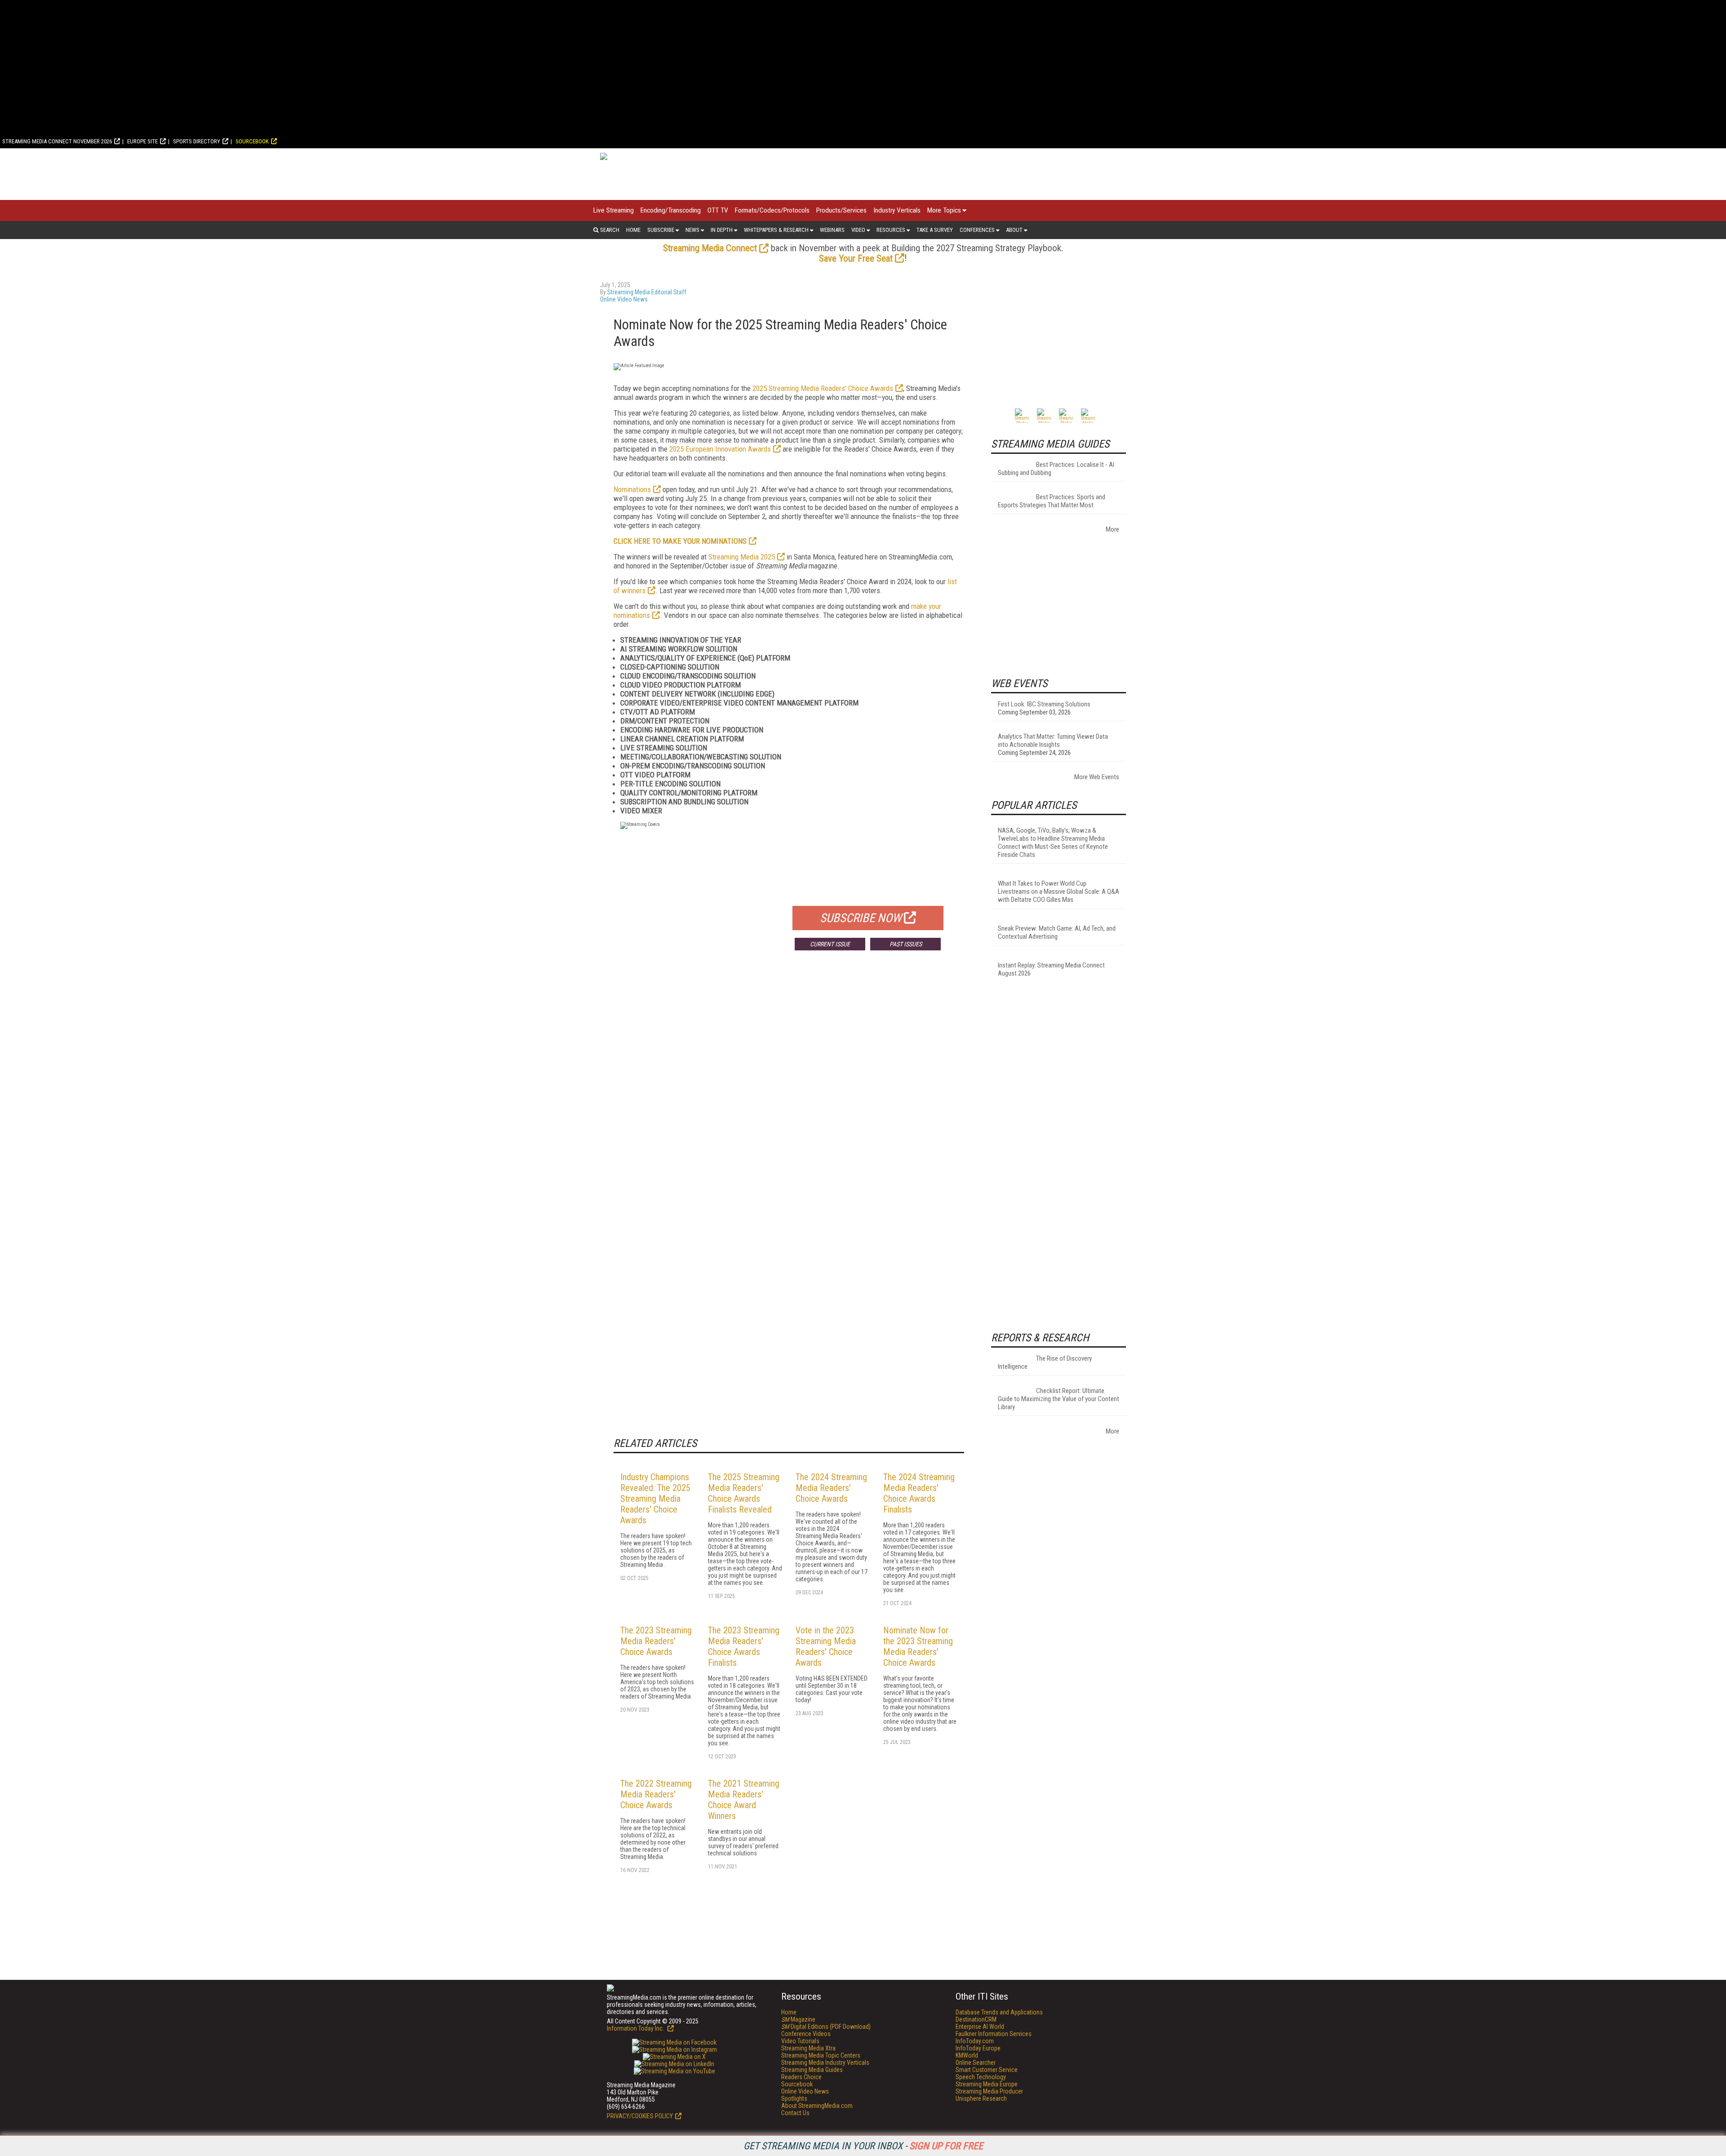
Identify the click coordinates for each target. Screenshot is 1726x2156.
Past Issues (906, 944)
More (1112, 529)
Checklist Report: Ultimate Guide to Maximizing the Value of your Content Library (1059, 1399)
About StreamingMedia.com (817, 2106)
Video (858, 230)
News (692, 230)
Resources (891, 230)
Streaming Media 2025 (742, 557)
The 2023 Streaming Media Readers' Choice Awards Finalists (744, 1646)
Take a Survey (935, 230)
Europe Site (142, 141)
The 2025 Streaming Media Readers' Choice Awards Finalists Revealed (744, 1493)
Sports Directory (197, 141)
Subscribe (661, 230)
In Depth (722, 230)
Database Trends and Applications (999, 2012)
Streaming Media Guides (812, 2070)
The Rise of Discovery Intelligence (1045, 1362)
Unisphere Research (981, 2098)
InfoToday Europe (978, 2048)
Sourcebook (252, 141)
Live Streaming (614, 210)
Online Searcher (976, 2063)
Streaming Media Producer (989, 2091)
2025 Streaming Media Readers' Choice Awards (823, 388)
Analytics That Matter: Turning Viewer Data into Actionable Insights (1053, 741)
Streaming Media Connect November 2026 (57, 141)
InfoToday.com (975, 2041)
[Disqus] (789, 1090)
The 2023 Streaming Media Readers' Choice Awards (656, 1641)
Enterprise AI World (980, 2027)
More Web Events (1097, 777)
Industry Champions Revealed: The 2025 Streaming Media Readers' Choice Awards (655, 1499)
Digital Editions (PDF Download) (826, 2027)
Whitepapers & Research (776, 230)
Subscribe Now (861, 918)
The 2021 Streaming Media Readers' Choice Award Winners (744, 1800)
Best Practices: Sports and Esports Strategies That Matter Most (1052, 501)
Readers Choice (801, 2077)
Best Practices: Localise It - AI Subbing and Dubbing (1056, 469)
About (1014, 230)
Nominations (632, 489)
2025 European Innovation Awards (720, 449)
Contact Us (795, 2113)
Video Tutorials (800, 2041)
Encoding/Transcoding (671, 210)
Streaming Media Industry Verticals (825, 2063)
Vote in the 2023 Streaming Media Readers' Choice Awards (826, 1646)
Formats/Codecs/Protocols (772, 210)
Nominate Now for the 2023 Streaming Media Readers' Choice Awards (918, 1646)
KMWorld (967, 2055)
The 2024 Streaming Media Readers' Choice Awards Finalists (919, 1493)
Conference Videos (806, 2034)
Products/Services (841, 210)
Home (633, 230)
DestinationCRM (976, 2019)
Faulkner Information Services (994, 2034)
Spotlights (794, 2098)
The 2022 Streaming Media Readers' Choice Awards (656, 1794)
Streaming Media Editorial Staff (647, 292)
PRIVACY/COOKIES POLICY (640, 2116)
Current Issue (830, 944)
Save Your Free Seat (856, 258)
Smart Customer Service (987, 2070)
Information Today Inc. (636, 2028)
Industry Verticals (897, 210)
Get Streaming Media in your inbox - (863, 2146)
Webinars (832, 230)
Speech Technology (981, 2077)
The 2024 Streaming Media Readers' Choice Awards (831, 1488)
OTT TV (718, 210)
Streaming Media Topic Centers (821, 2055)
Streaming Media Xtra (808, 2048)
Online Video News (624, 299)
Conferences (977, 230)
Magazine (798, 2019)
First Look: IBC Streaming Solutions (1044, 704)
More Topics (944, 210)
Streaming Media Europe (987, 2084)
